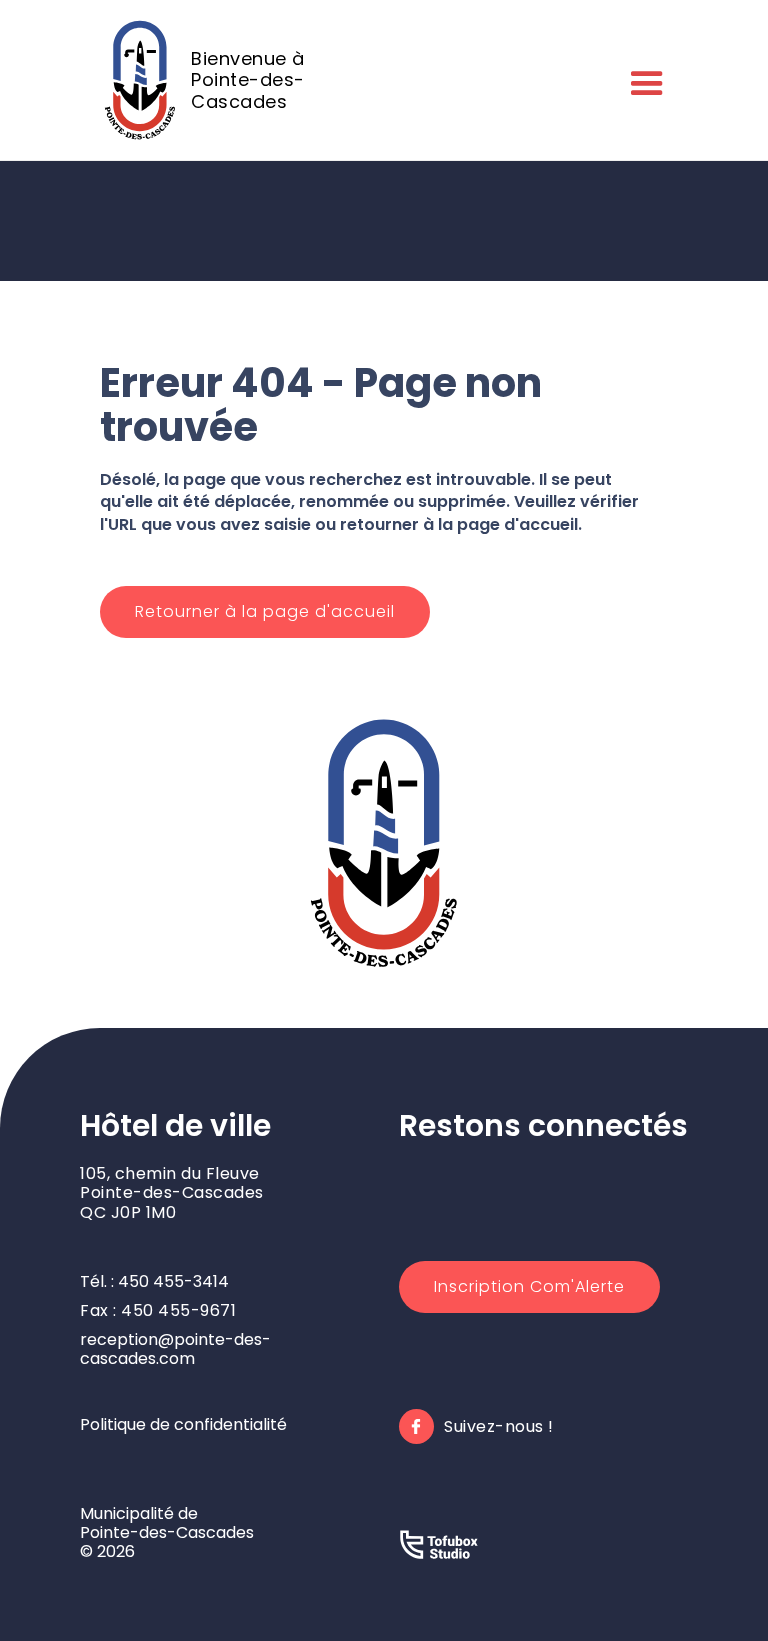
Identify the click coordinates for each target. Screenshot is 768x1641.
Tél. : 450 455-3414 (154, 1281)
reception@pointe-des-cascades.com (175, 1349)
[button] (643, 80)
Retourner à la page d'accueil (265, 611)
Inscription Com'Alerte (529, 1286)
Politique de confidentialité (183, 1424)
